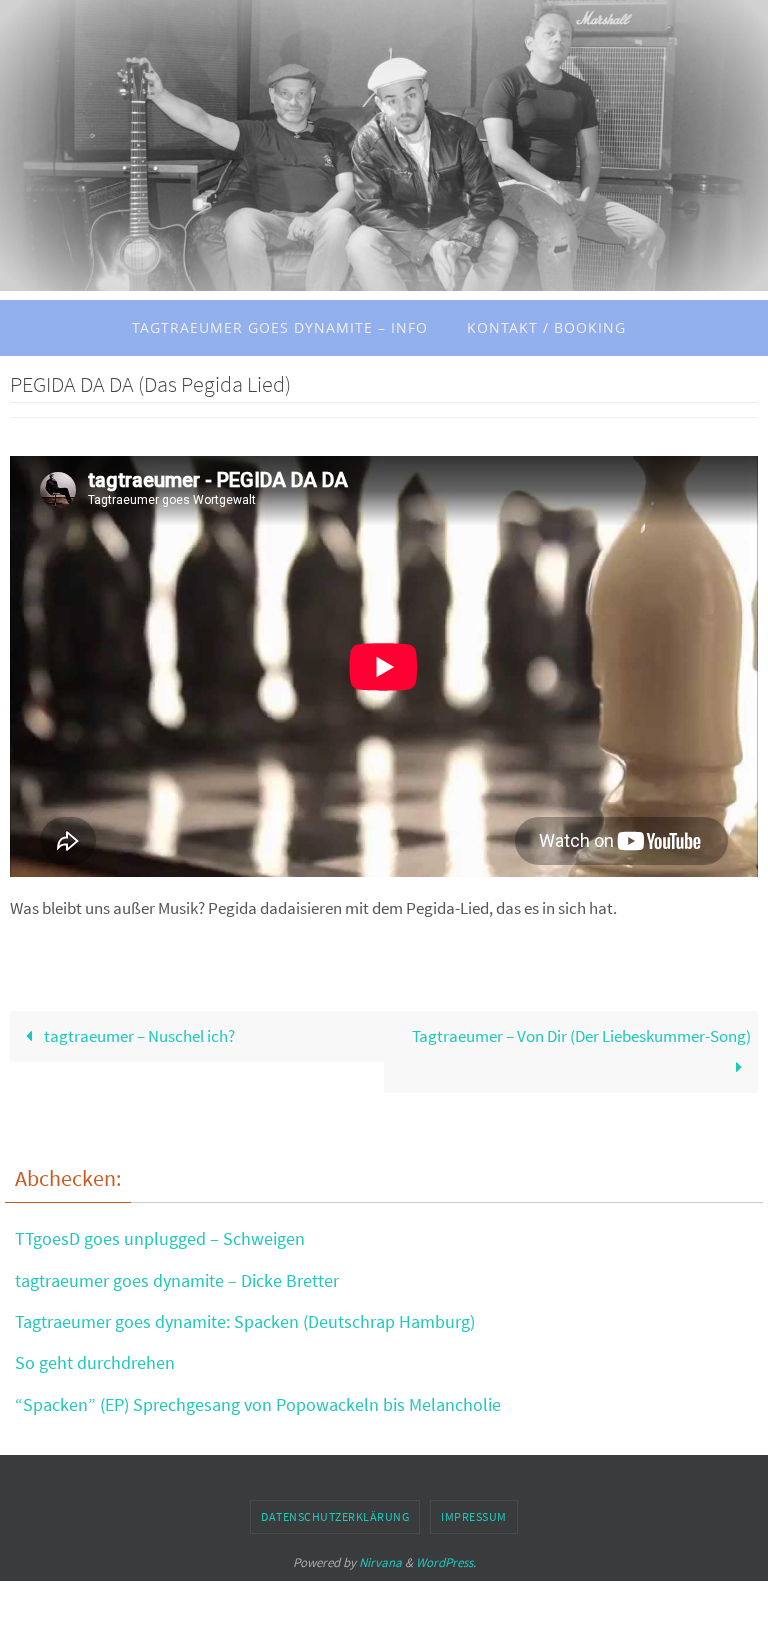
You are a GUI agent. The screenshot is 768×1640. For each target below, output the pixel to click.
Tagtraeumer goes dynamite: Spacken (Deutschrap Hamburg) (245, 1321)
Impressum (474, 1516)
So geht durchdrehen (95, 1362)
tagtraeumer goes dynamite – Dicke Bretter (177, 1280)
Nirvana (380, 1562)
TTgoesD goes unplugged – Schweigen (160, 1238)
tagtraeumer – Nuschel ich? (138, 1036)
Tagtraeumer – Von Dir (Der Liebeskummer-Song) (581, 1036)
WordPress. (446, 1562)
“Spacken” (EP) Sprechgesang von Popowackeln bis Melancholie (258, 1404)
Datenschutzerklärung (335, 1516)
